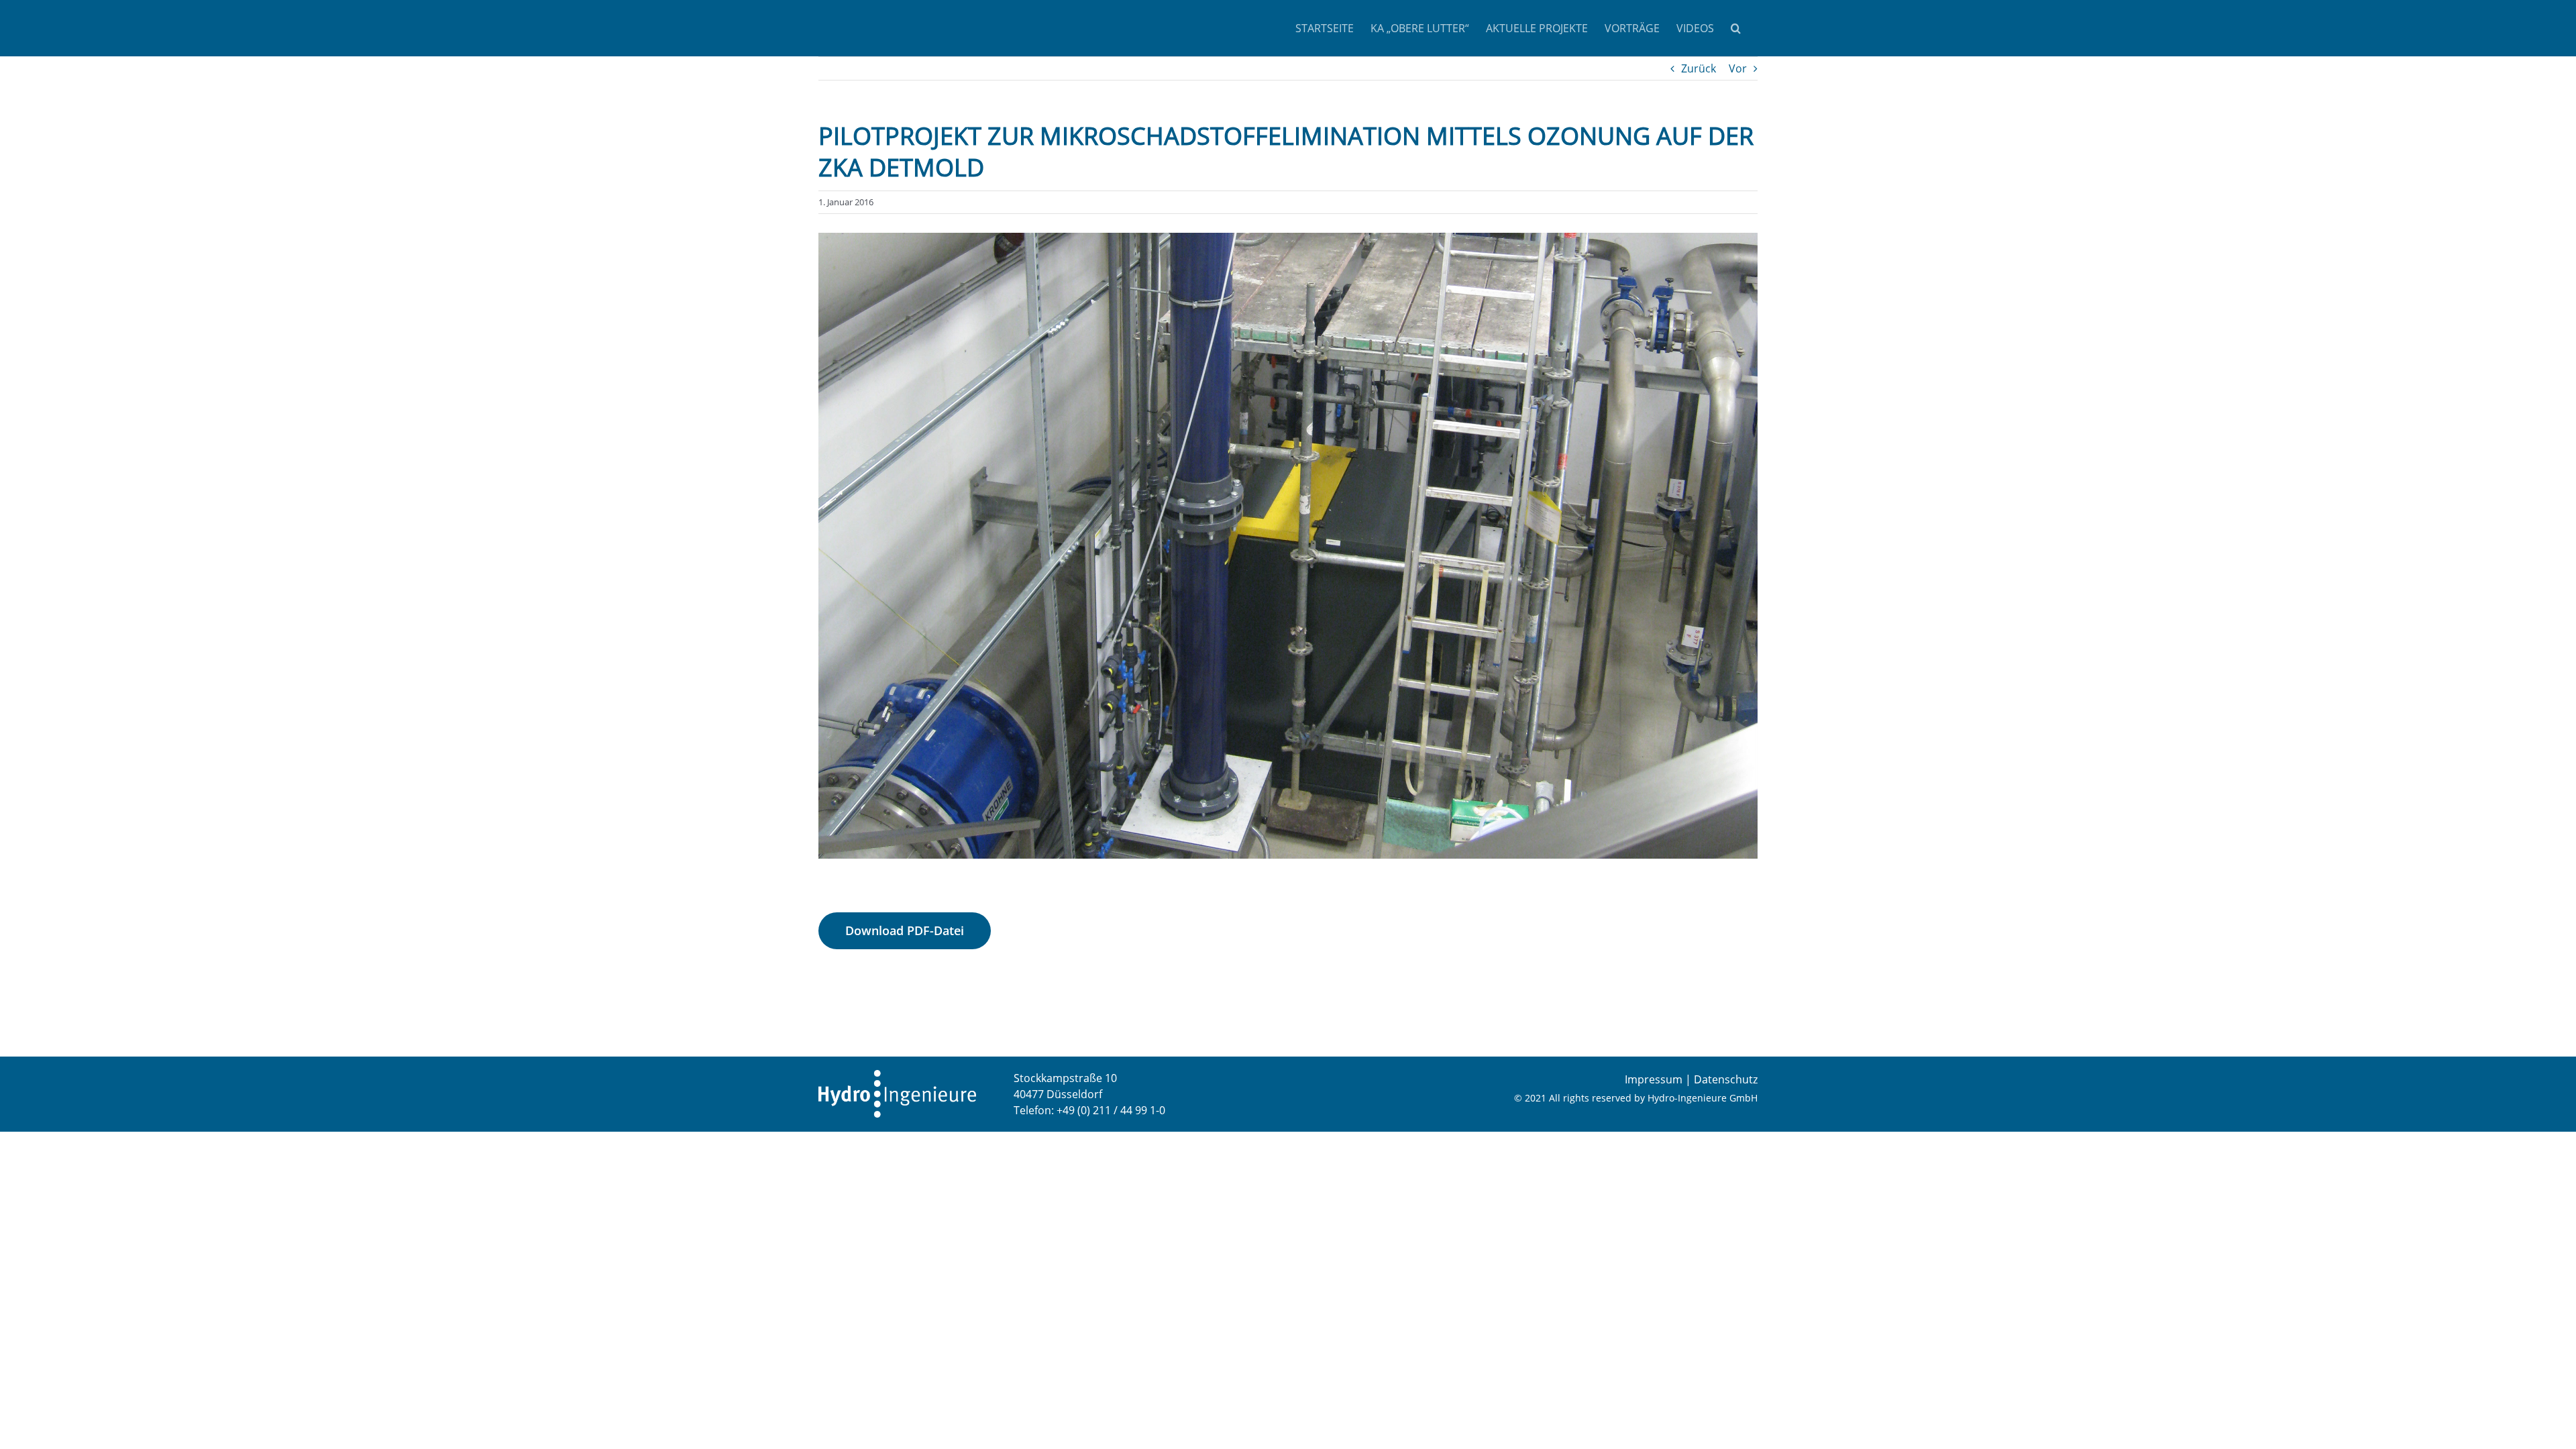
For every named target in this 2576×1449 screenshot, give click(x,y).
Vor (1738, 68)
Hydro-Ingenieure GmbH (1703, 1098)
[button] (1736, 28)
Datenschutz (1726, 1079)
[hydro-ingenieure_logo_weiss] (897, 1075)
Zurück (1699, 68)
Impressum (1654, 1079)
